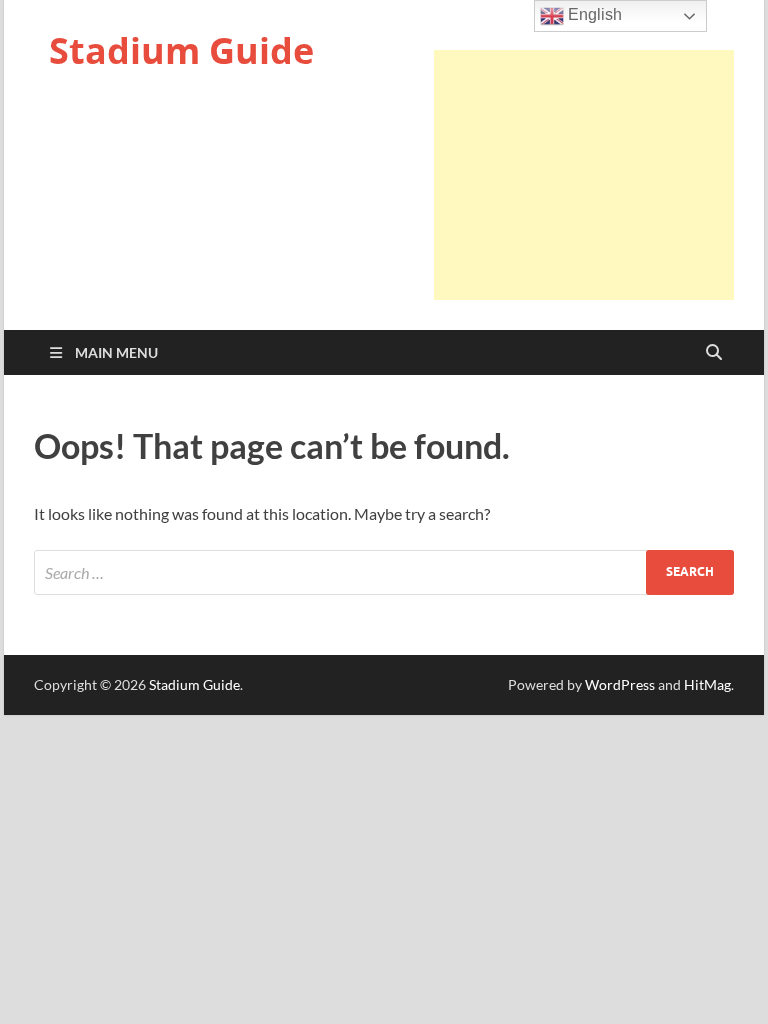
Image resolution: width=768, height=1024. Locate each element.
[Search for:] (384, 572)
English (593, 14)
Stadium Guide (181, 50)
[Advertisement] (584, 175)
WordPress (620, 684)
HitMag (707, 684)
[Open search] (714, 353)
